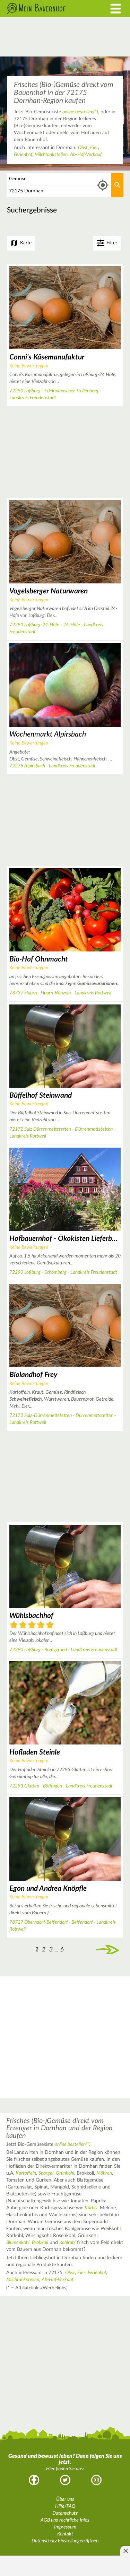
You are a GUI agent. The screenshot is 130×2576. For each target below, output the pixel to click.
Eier (94, 148)
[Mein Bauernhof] (49, 8)
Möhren (104, 2173)
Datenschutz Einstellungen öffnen (65, 2541)
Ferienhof (23, 155)
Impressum (65, 2527)
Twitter (65, 2480)
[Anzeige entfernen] (125, 2551)
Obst (83, 148)
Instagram (96, 2480)
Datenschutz (65, 2513)
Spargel (46, 2173)
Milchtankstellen (51, 155)
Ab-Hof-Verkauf (86, 155)
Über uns (65, 2499)
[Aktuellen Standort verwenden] (103, 185)
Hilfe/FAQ (65, 2506)
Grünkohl (65, 2173)
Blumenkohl (18, 2243)
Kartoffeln (26, 2173)
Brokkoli (40, 2243)
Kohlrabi (67, 2243)
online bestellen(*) (80, 112)
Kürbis (91, 2208)
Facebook (34, 2480)
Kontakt (65, 2534)
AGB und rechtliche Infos (65, 2520)
